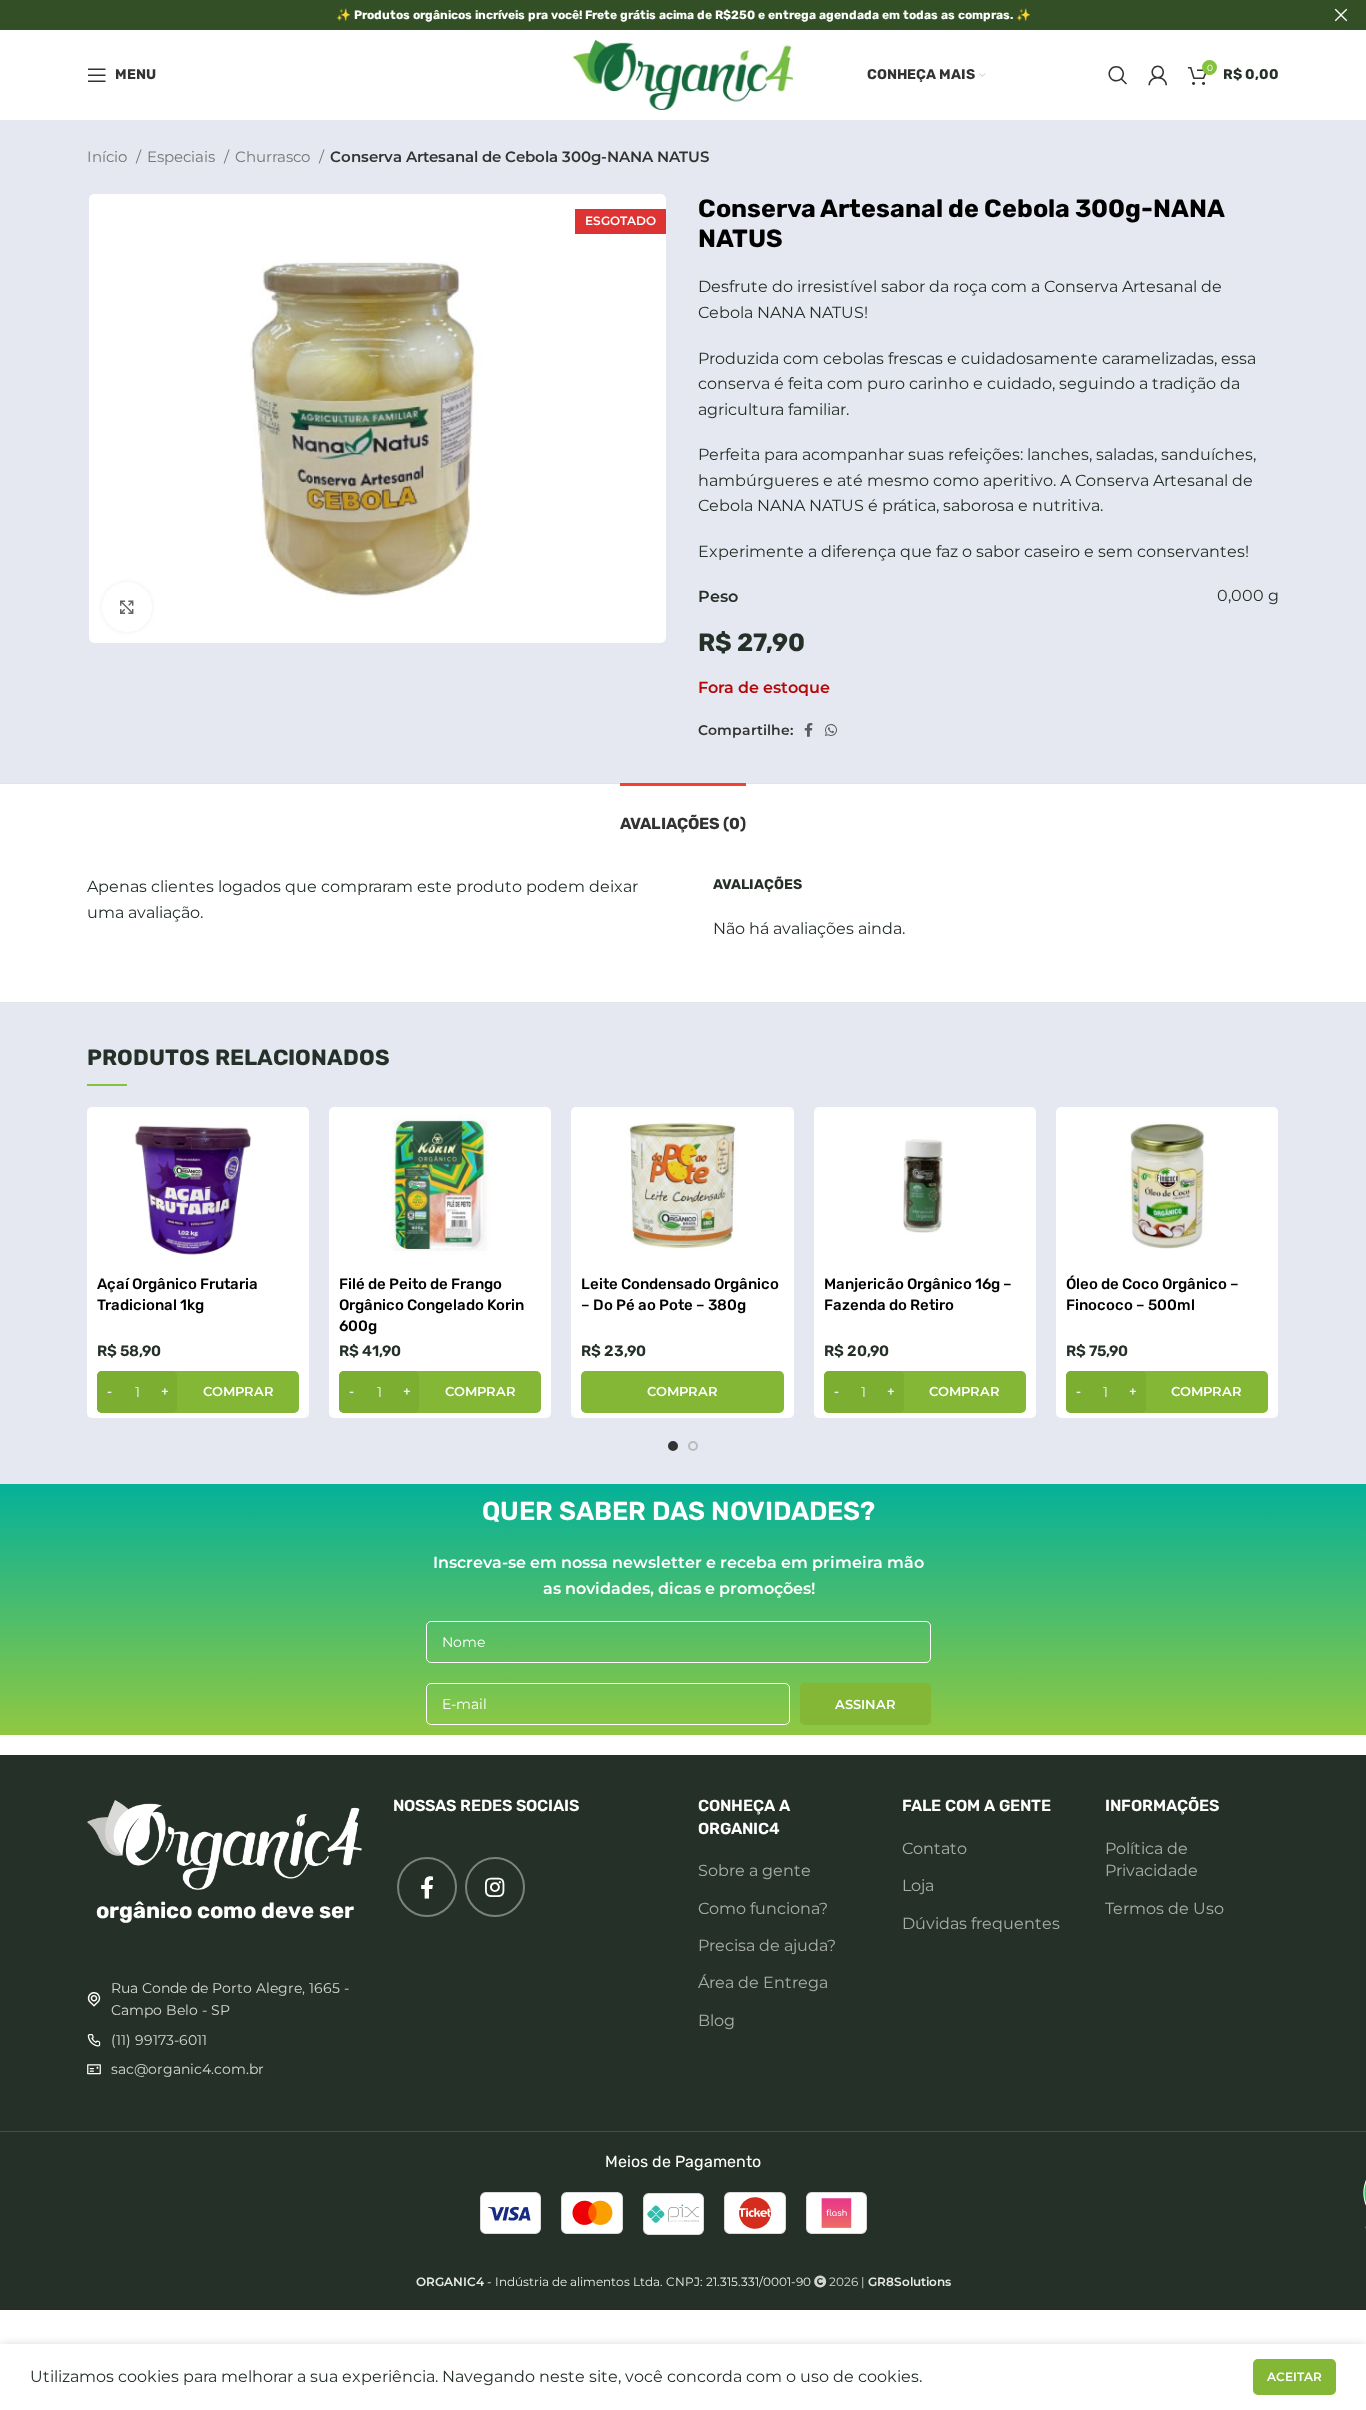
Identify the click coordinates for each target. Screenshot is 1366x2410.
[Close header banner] (1341, 15)
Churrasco (274, 156)
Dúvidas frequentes (981, 1923)
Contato (934, 1848)
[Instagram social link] (495, 1887)
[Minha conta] (1158, 75)
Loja (918, 1885)
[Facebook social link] (808, 730)
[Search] (1118, 75)
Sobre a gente (754, 1870)
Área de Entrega (763, 1982)
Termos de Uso (1164, 1908)
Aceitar (1294, 2376)
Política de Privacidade (1151, 1859)
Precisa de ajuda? (767, 1945)
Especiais (183, 156)
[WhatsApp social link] (831, 730)
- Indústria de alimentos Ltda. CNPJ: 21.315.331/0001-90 (613, 2281)
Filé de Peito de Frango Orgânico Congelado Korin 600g (431, 1305)
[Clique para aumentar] (127, 607)
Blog (716, 2020)
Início (109, 156)
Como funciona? (763, 1908)
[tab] (683, 813)
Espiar (284, 1139)
